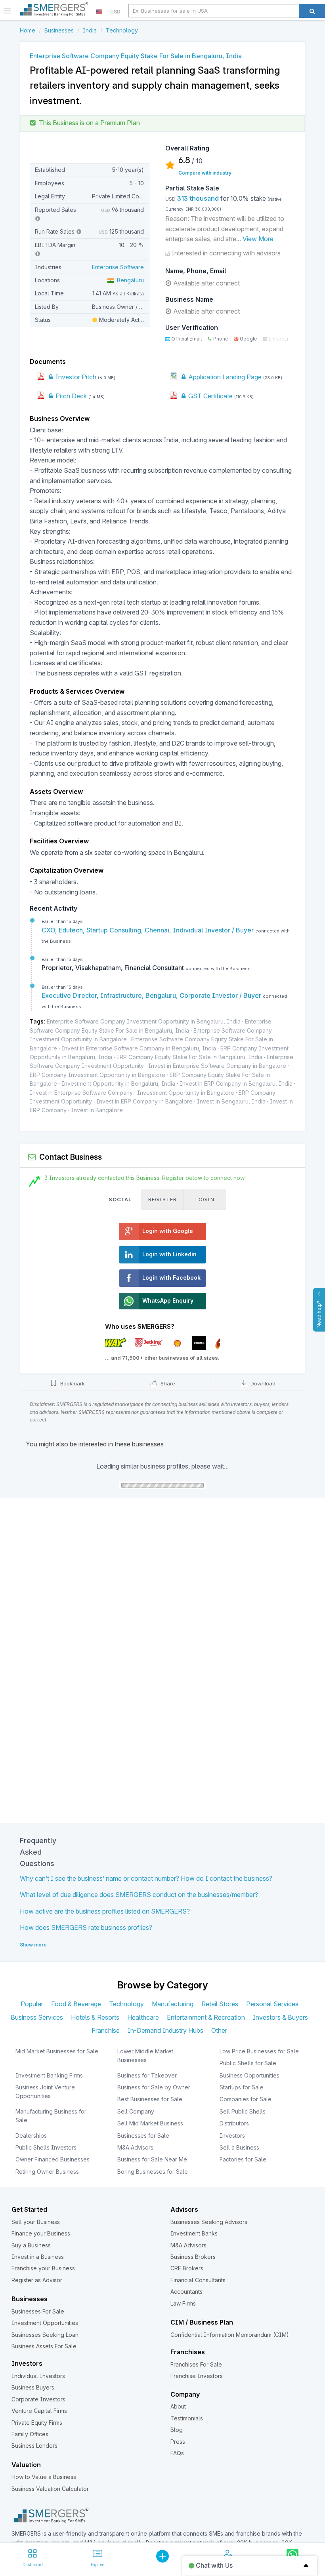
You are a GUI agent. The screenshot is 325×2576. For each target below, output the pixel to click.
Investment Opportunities (45, 2323)
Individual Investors (38, 2376)
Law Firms (183, 2303)
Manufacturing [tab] (173, 2004)
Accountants (186, 2292)
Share (167, 1383)
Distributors (234, 2123)
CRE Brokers (187, 2268)
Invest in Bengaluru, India (231, 1101)
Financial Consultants (198, 2280)
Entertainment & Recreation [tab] (206, 2017)
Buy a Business (31, 2245)
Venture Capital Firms (39, 2411)
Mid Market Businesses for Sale (57, 2051)
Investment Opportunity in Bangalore (186, 1093)
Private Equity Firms (37, 2423)
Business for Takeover (147, 2075)
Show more (33, 1945)
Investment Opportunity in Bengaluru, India (118, 1083)
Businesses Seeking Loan (45, 2335)
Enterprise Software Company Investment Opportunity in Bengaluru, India (144, 1021)
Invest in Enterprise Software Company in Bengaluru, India (139, 1048)
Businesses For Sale (38, 2311)
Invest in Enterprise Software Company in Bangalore (217, 1066)
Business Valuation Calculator (50, 2489)
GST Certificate (210, 396)
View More (258, 239)
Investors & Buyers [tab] (280, 2017)
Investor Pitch (75, 377)
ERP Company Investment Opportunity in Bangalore (97, 1075)
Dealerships (31, 2136)
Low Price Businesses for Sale (259, 2051)
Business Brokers (193, 2257)
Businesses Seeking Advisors (209, 2222)
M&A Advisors (135, 2147)
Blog (177, 2430)
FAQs (177, 2453)
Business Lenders (34, 2446)
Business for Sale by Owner (154, 2087)
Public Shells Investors (46, 2147)
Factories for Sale (243, 2159)
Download (262, 1383)
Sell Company (136, 2111)
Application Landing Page (224, 377)
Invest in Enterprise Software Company (81, 1093)
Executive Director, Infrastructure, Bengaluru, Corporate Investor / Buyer (152, 995)
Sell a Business (239, 2147)
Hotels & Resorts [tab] (95, 2017)
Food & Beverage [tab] (76, 2004)
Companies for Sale (246, 2099)
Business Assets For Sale (44, 2346)
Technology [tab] (126, 2004)
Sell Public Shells (243, 2111)
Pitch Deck (70, 396)
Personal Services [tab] (272, 2004)
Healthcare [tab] (143, 2017)
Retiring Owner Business (47, 2172)
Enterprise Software (118, 267)
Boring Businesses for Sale (153, 2172)
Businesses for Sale (143, 2136)
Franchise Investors (197, 2376)
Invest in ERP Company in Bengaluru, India (236, 1083)
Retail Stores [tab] (220, 2004)
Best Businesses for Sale (150, 2099)
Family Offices (30, 2434)
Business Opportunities (249, 2075)
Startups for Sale (242, 2087)
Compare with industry (205, 173)
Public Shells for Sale (248, 2063)
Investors (232, 2136)
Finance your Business (41, 2233)
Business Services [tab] (37, 2017)
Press (178, 2442)
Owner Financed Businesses (53, 2159)
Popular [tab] (32, 2004)
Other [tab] (219, 2030)
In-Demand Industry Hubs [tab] (165, 2030)
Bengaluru (129, 280)
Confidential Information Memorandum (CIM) (230, 2335)
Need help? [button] (319, 1314)
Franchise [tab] (106, 2030)
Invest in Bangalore (97, 1110)
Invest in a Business (38, 2257)
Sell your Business (36, 2222)
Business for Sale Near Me (152, 2159)
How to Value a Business (44, 2477)
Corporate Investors (38, 2399)
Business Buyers (33, 2387)
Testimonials (187, 2418)
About (178, 2406)
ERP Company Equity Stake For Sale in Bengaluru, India (189, 1057)
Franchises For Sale (196, 2364)
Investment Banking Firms (49, 2075)
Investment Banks (194, 2233)
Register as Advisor (37, 2280)
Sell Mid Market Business (150, 2123)
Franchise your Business (43, 2268)
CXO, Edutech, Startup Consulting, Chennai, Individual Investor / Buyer (148, 930)
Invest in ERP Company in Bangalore (144, 1101)
